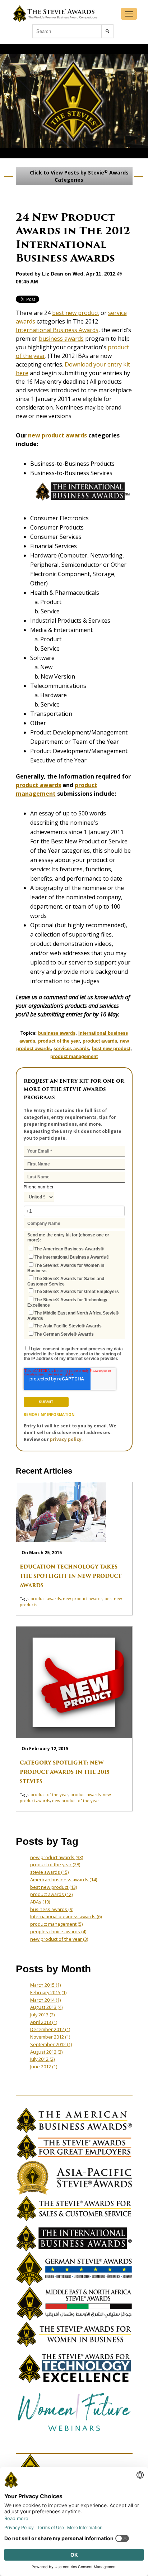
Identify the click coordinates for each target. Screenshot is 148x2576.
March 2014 (45, 2000)
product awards (38, 785)
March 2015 (45, 1985)
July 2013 (42, 2015)
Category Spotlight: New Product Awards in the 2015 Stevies (65, 1772)
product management (74, 1056)
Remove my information (49, 1414)
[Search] (107, 31)
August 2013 (46, 2007)
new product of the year (76, 1801)
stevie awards (49, 1872)
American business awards (64, 1880)
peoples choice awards (58, 1931)
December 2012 (50, 2029)
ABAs (40, 1902)
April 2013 (44, 2022)
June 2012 (44, 2067)
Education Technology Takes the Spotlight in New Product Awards (71, 1576)
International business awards (66, 1916)
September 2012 (51, 2044)
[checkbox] (74, 1291)
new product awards (57, 435)
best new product (76, 313)
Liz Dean (53, 274)
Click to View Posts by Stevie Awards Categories (78, 176)
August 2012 (46, 2052)
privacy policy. (66, 1439)
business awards (61, 339)
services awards (71, 1048)
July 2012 (42, 2059)
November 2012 (50, 2037)
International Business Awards (57, 330)
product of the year (59, 1041)
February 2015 (48, 1992)
